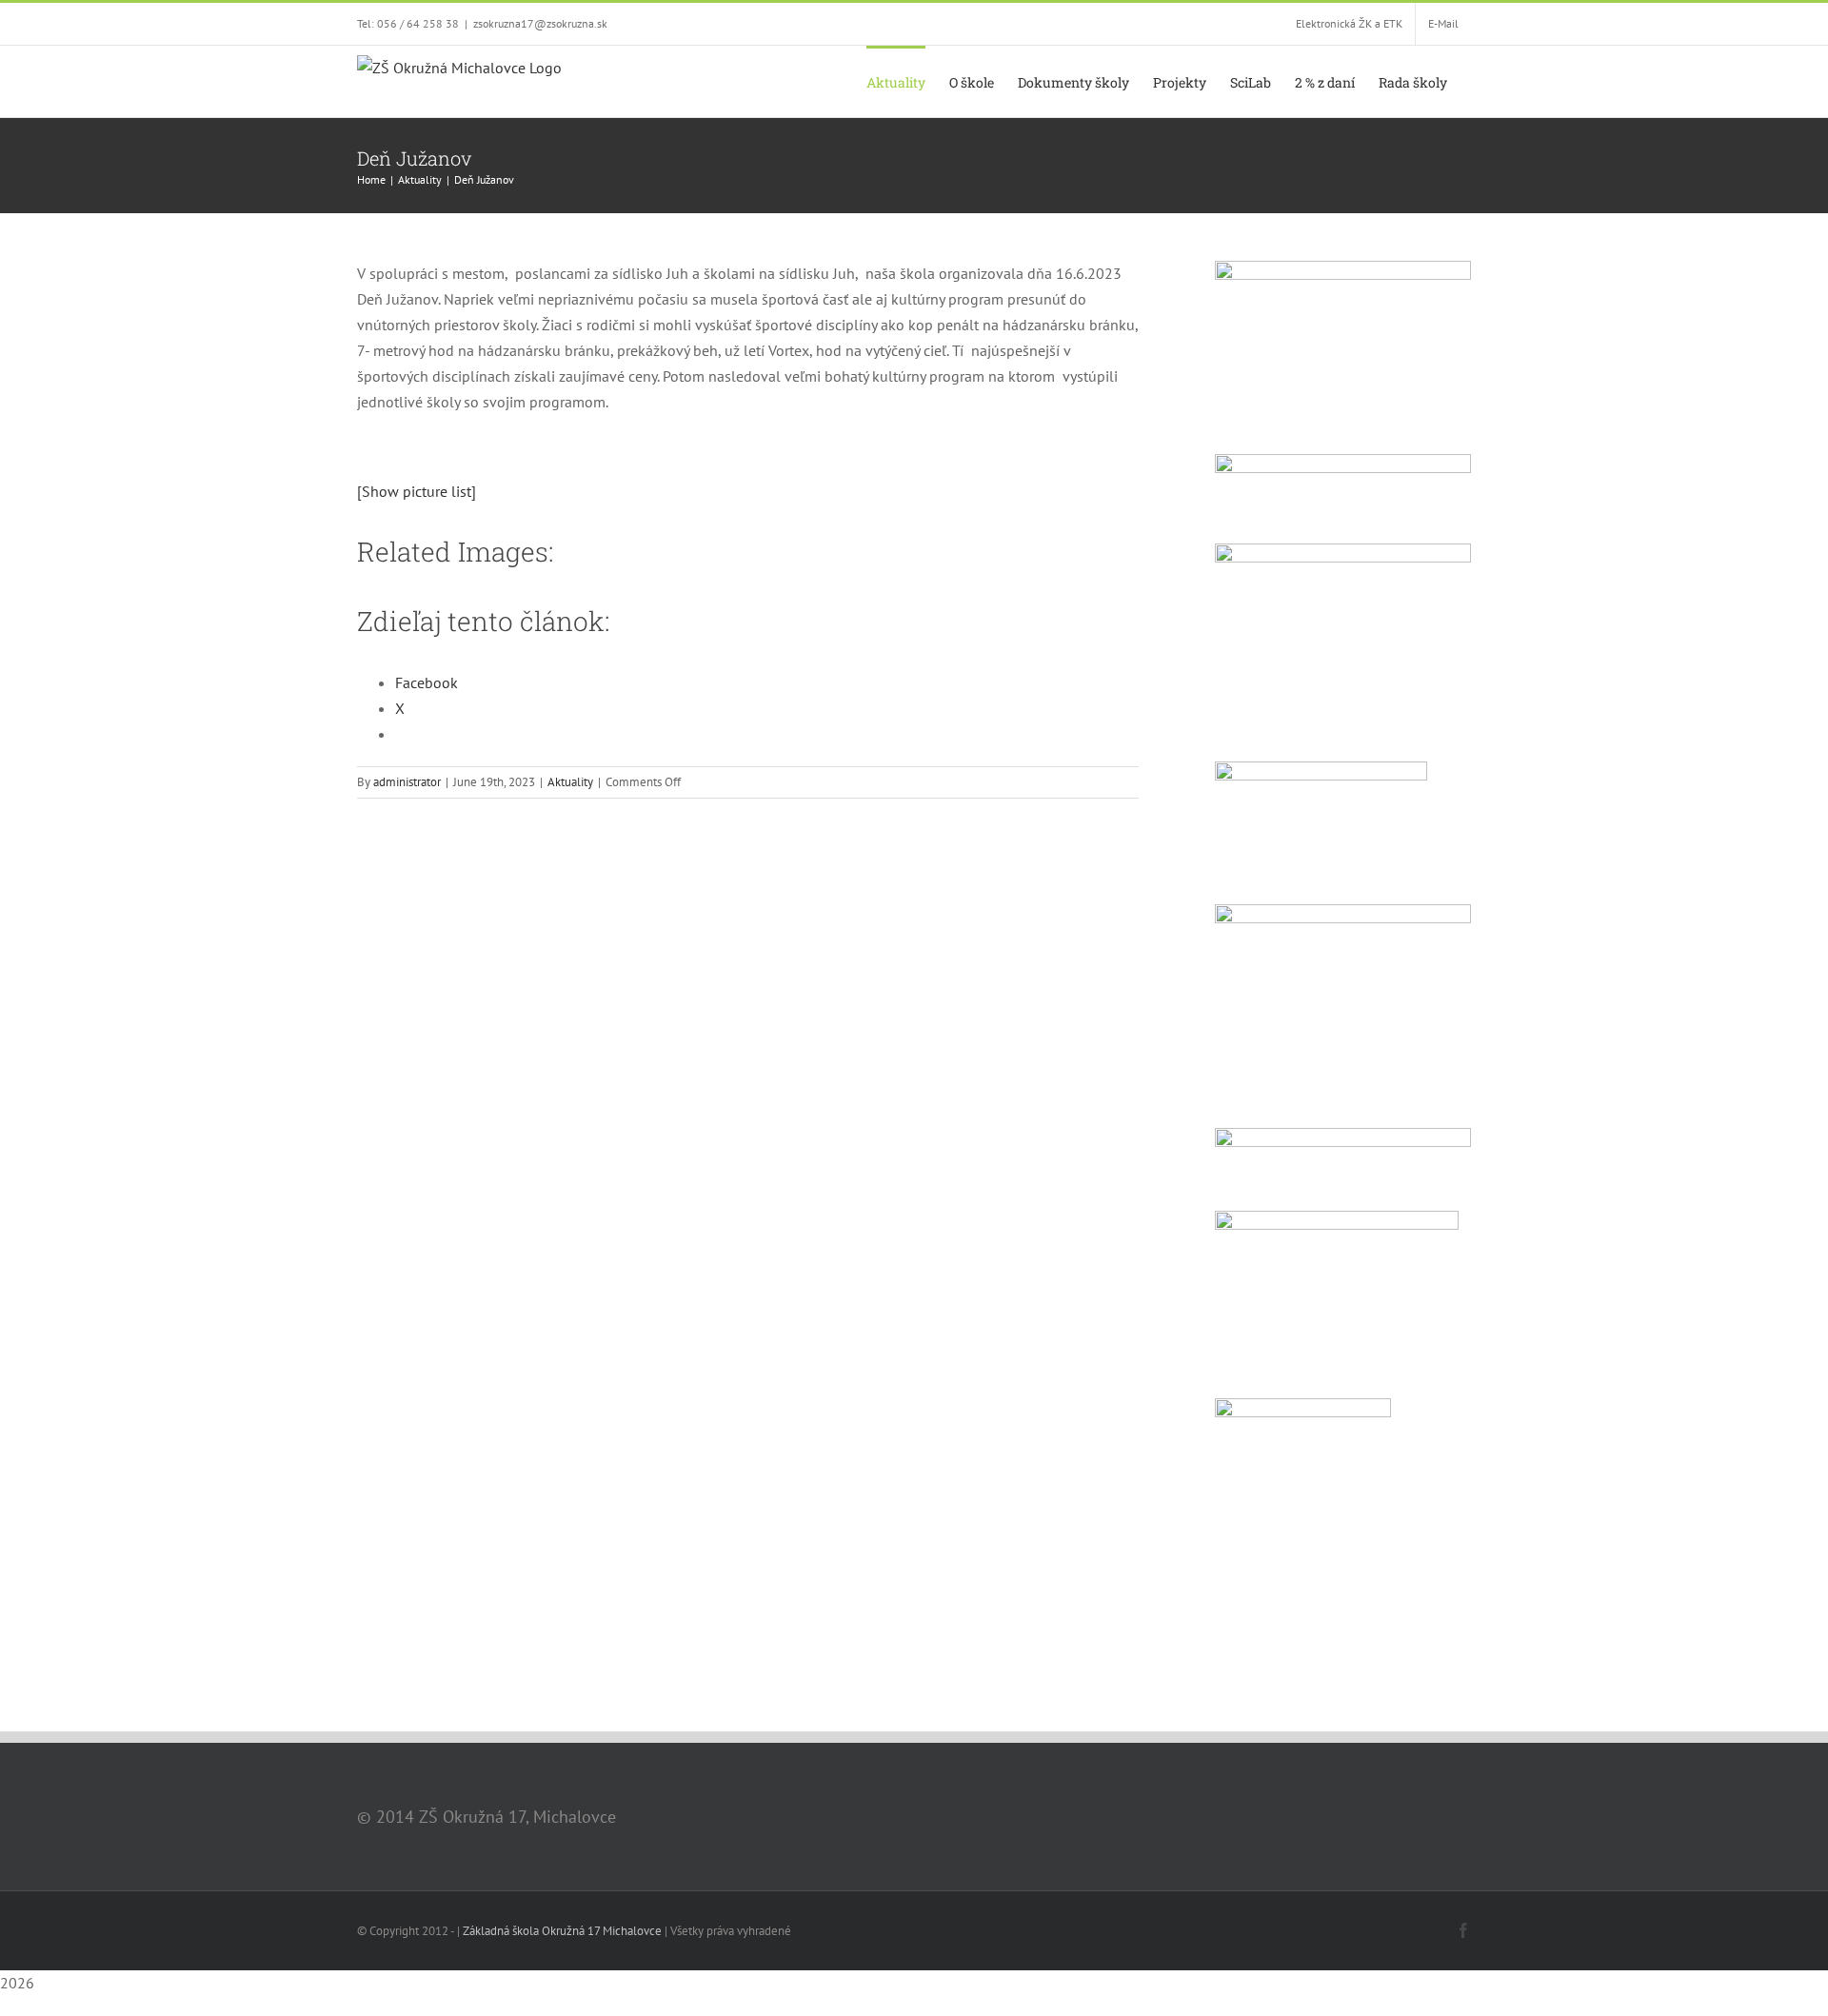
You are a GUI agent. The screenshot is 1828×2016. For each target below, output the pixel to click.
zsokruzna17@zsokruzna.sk (540, 23)
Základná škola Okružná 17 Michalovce (562, 1931)
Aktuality (570, 782)
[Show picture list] (417, 491)
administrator (407, 782)
